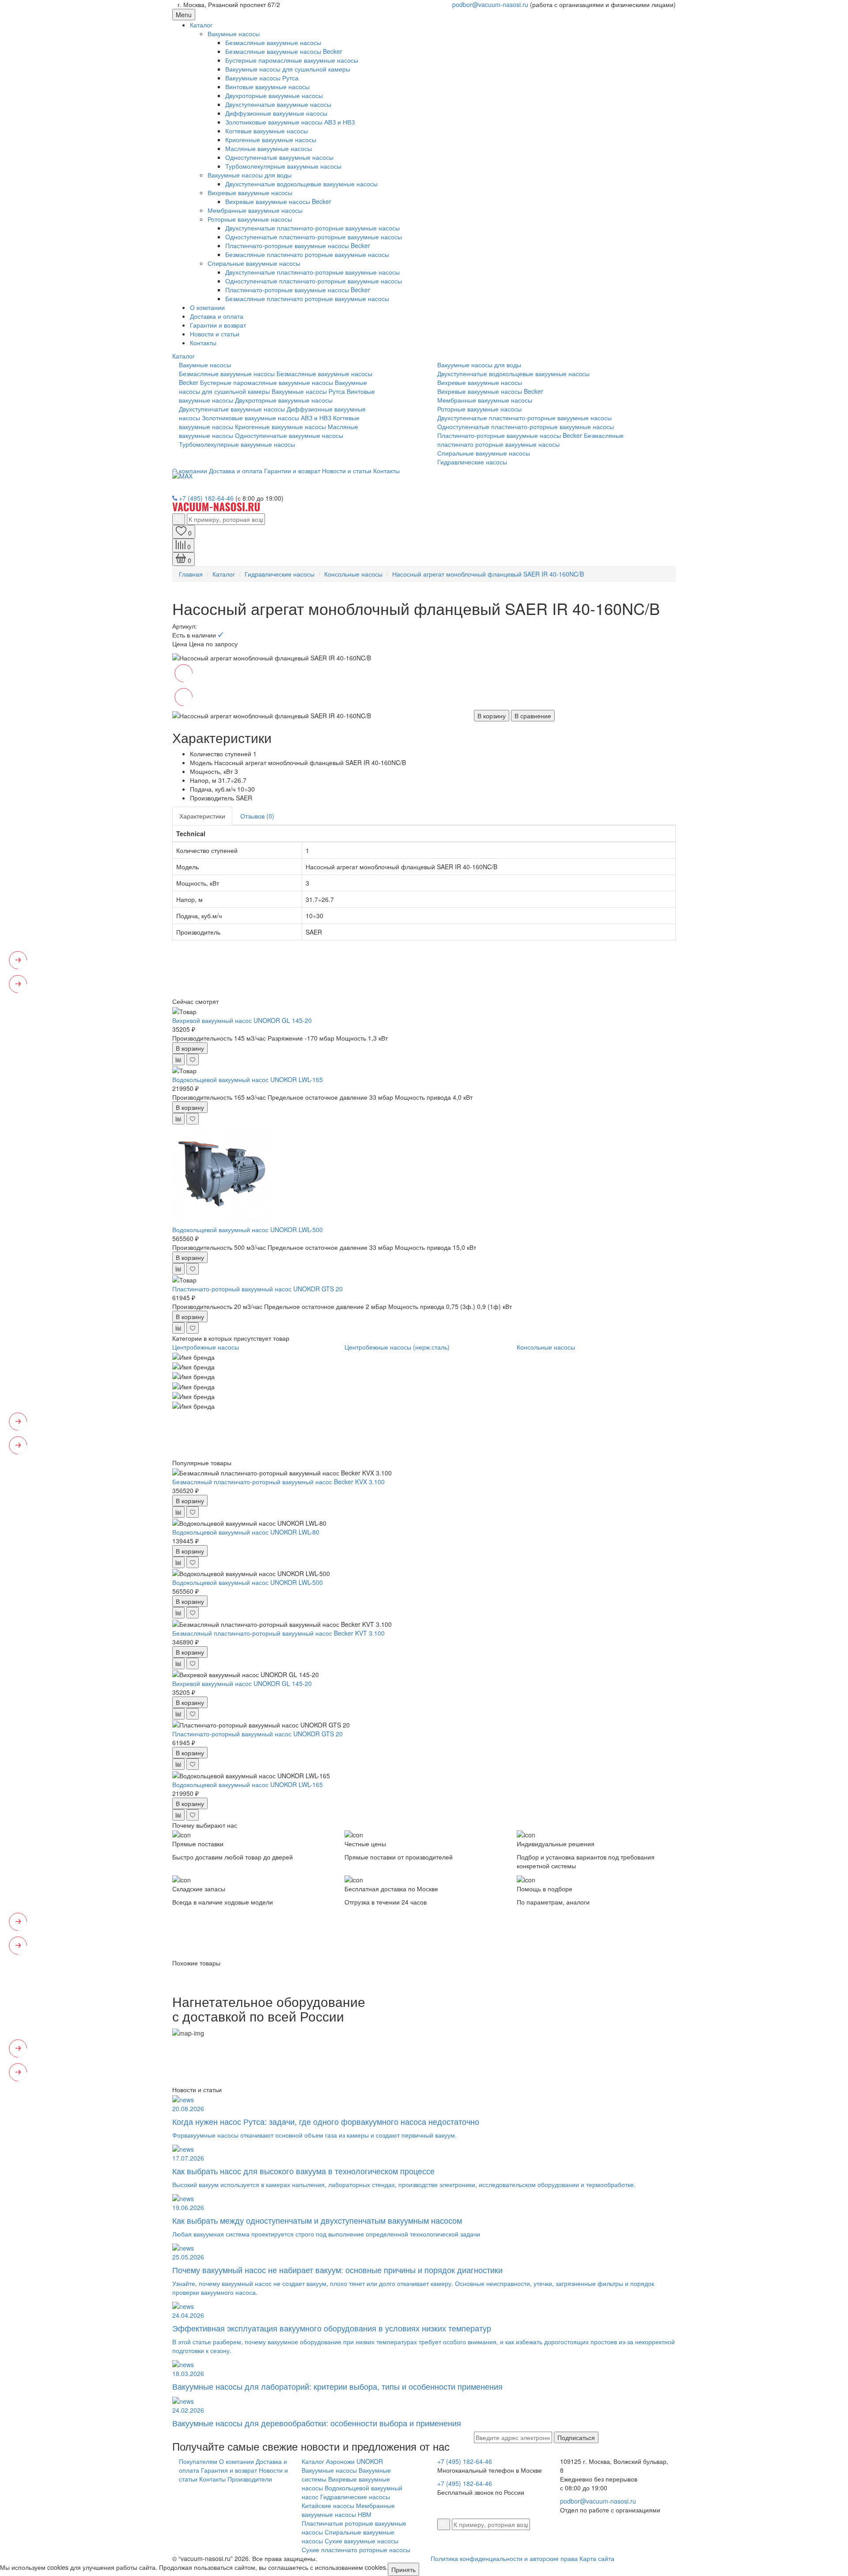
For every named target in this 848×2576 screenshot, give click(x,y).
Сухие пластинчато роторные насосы (356, 2550)
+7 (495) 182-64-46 (206, 498)
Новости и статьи (215, 334)
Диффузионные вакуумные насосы (276, 113)
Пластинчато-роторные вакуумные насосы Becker (298, 245)
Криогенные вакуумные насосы (271, 140)
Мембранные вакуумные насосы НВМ (348, 2510)
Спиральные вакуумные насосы (254, 263)
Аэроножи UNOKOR (354, 2461)
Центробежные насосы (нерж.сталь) (397, 1347)
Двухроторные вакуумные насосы (274, 95)
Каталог (201, 25)
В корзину (492, 716)
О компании (207, 307)
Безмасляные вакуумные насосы (273, 42)
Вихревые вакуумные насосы (250, 192)
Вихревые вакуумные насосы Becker (278, 201)
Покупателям (198, 2461)
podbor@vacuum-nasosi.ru (490, 4)
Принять (403, 2569)
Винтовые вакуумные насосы (267, 87)
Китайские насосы (328, 2505)
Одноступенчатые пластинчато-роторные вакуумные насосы (314, 237)
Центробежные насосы (206, 1347)
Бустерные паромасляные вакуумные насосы (292, 60)
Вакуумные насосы (329, 2470)
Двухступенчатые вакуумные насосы (278, 104)
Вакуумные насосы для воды (250, 175)
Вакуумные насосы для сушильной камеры (288, 69)
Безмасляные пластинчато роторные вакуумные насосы (307, 254)
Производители (250, 2479)
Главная (191, 574)
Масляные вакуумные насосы (269, 148)
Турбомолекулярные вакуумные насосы (283, 166)
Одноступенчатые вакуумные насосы (279, 157)
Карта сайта (597, 2558)
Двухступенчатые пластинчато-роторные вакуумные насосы (312, 228)
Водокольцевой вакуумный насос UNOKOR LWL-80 (246, 1532)
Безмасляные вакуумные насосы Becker (284, 51)
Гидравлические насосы (472, 462)
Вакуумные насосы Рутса (262, 78)
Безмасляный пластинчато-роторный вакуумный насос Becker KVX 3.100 (278, 1482)
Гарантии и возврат (218, 325)
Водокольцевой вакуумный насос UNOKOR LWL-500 (248, 1230)
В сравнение (533, 716)
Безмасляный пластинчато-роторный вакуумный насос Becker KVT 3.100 (278, 1633)
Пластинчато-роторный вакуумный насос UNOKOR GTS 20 (257, 1289)
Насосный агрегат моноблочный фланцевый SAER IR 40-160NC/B (488, 574)
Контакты (203, 343)
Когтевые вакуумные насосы (267, 131)
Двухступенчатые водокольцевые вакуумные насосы (301, 184)
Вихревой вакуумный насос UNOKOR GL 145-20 (242, 1020)
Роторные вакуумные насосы (250, 219)
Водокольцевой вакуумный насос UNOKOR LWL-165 (248, 1079)
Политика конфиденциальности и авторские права (504, 2558)
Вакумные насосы (234, 34)
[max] (182, 475)
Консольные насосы (353, 574)
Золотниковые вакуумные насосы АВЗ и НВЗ (290, 122)
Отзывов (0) (257, 816)
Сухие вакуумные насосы (362, 2541)
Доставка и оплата (217, 316)
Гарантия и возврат (229, 2470)
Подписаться (576, 2437)
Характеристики (202, 816)
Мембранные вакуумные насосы (255, 210)
